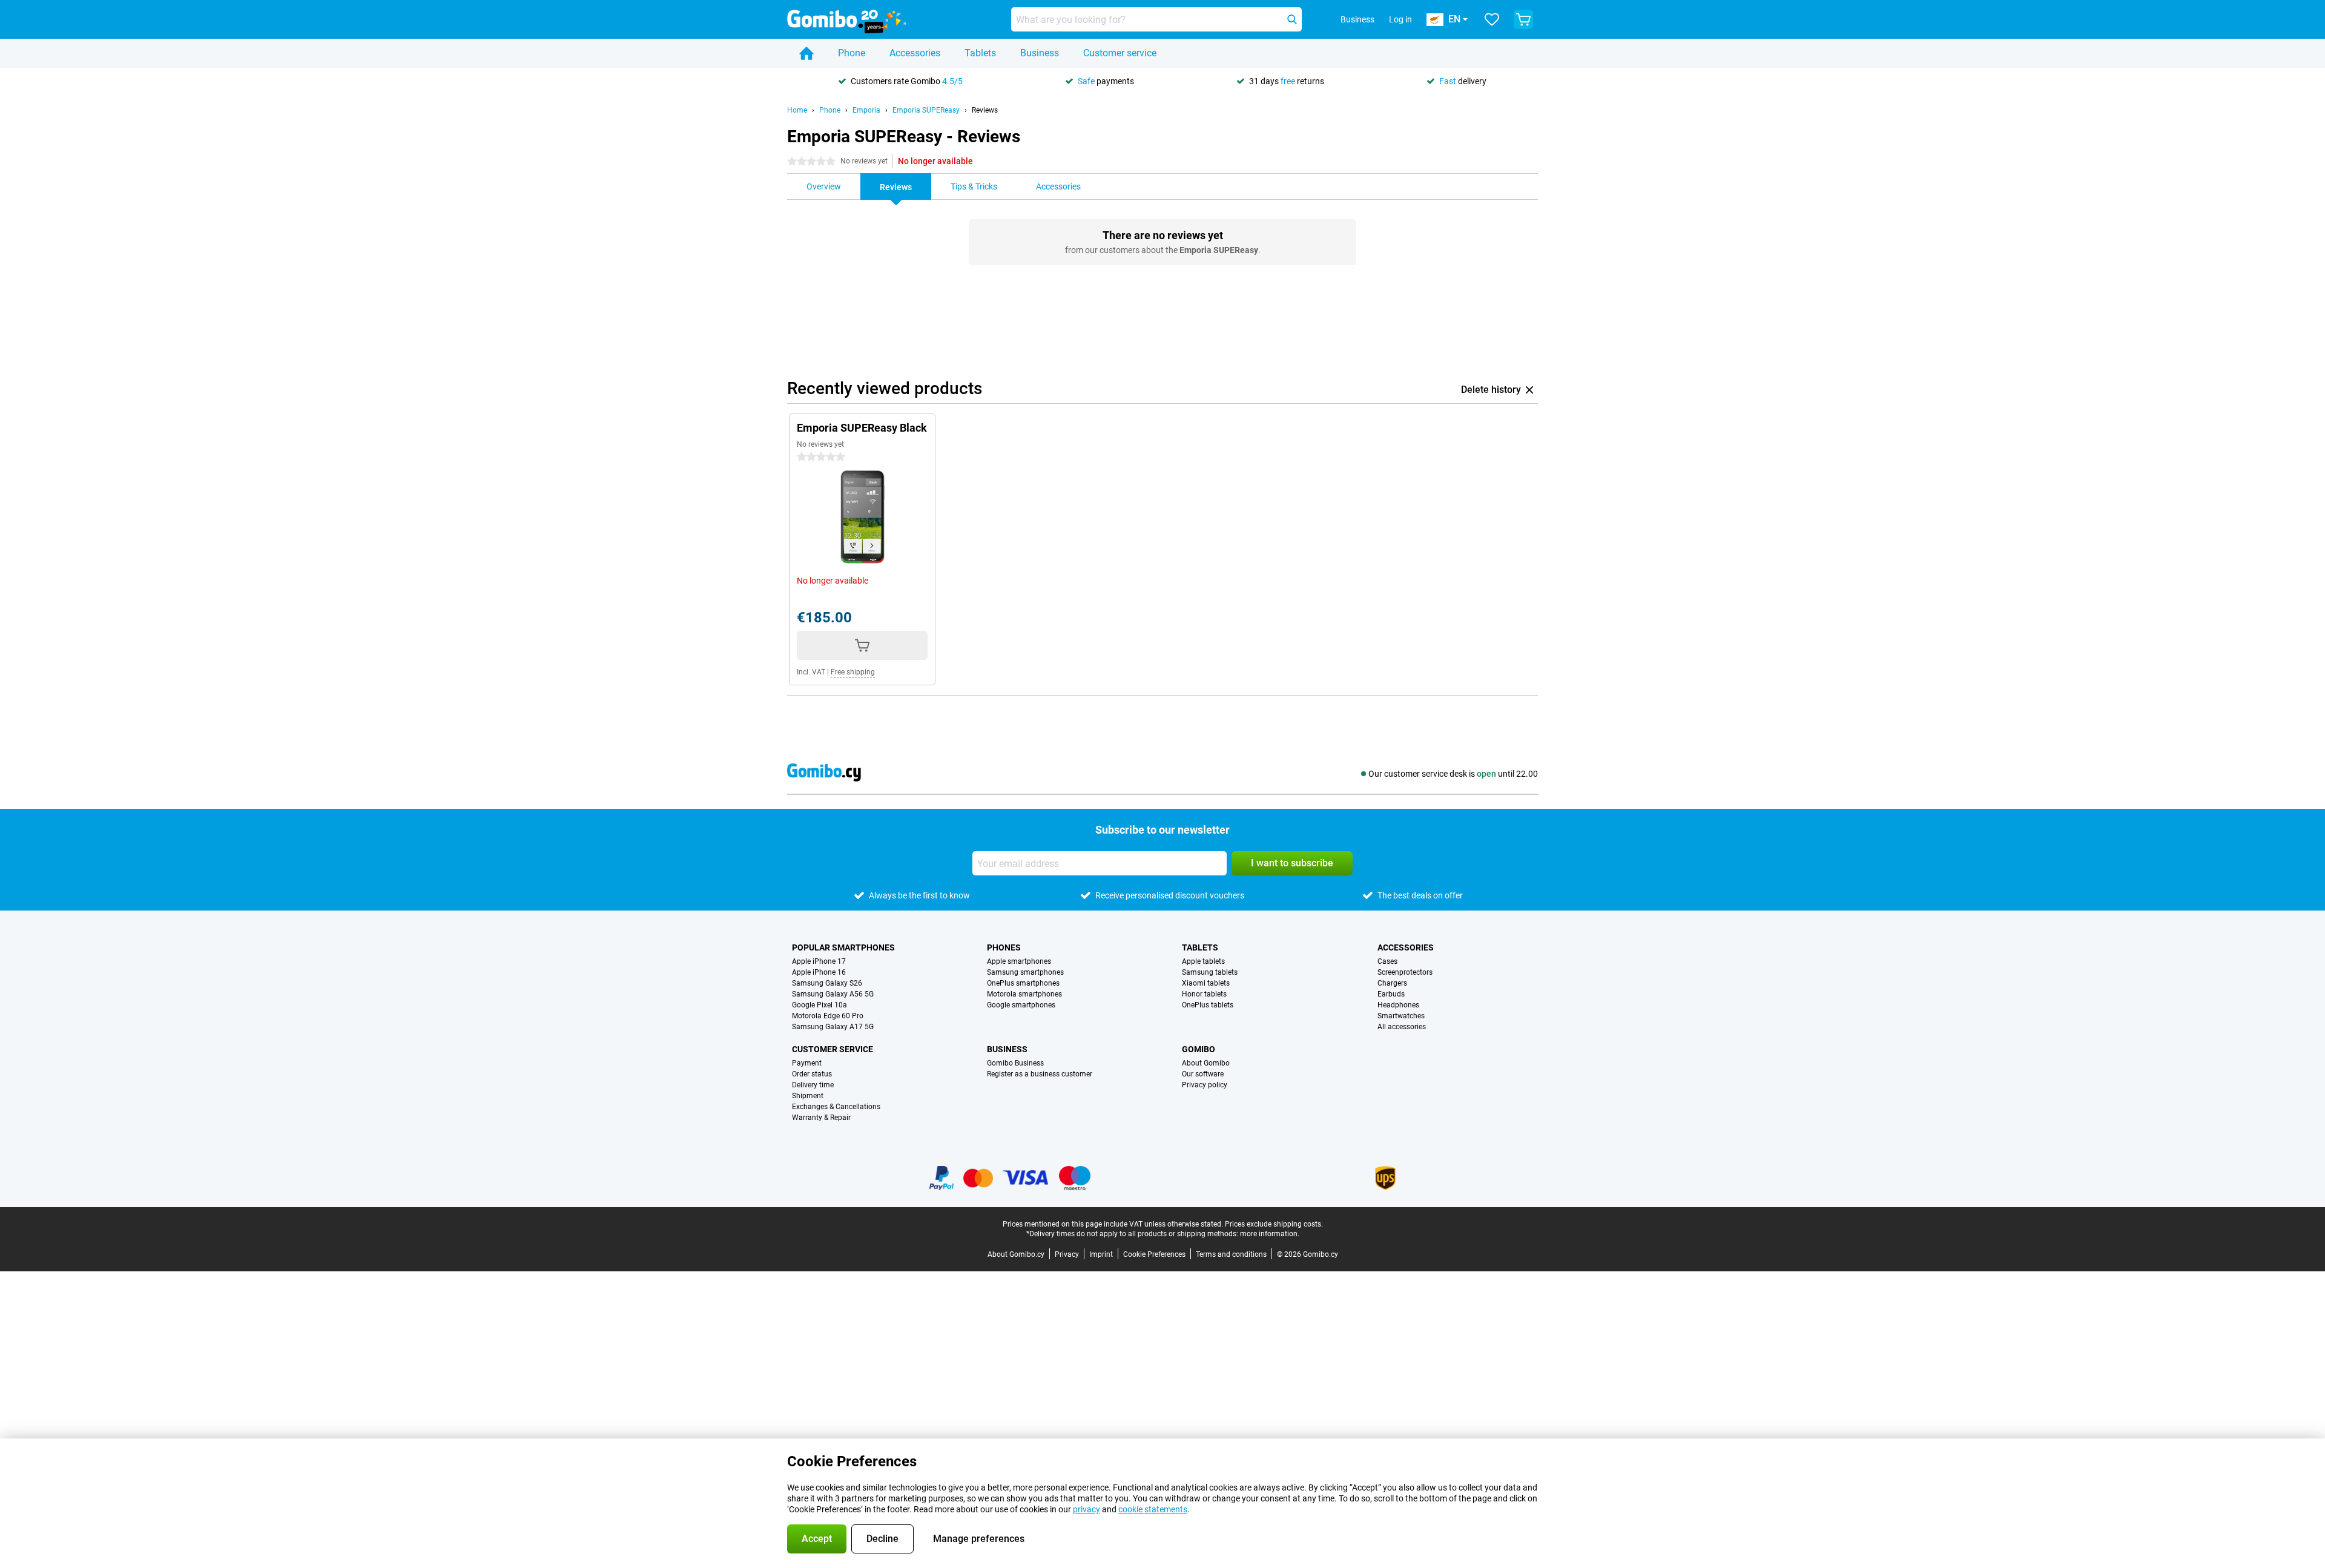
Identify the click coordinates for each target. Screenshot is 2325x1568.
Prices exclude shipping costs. (1274, 1224)
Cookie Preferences (1154, 1254)
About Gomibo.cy (1016, 1254)
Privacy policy (1205, 1085)
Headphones (1398, 1005)
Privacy (1067, 1254)
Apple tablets (1203, 961)
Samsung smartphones (1025, 972)
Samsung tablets (1210, 972)
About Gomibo (1206, 1063)
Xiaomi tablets (1206, 983)
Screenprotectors (1405, 972)
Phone (852, 53)
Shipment (808, 1096)
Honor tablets (1204, 994)
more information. (1270, 1234)
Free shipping (853, 672)
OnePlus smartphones (1023, 983)
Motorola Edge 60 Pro (828, 1016)
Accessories (915, 53)
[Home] (806, 53)
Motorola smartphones (1024, 994)
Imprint (1101, 1254)
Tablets (980, 53)
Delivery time (813, 1085)
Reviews (985, 110)
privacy (1087, 1509)
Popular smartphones (843, 947)
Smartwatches (1401, 1016)
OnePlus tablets (1208, 1005)
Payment (807, 1063)
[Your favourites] (1492, 19)
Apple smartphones (1019, 961)
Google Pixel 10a (820, 1005)
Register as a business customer (1040, 1074)
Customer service (1120, 53)
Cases (1387, 961)
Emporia (866, 110)
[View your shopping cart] (1523, 19)
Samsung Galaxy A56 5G (833, 994)
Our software (1203, 1074)
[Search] (1292, 19)
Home (797, 110)
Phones (1004, 947)
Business (1040, 53)
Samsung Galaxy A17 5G (833, 1027)
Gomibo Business (1015, 1063)
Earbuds (1391, 994)
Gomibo (1199, 1049)
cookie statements (1153, 1509)
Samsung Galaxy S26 (827, 983)
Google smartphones (1021, 1005)
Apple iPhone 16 (819, 972)
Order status (812, 1074)
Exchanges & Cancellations (836, 1107)
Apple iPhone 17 (819, 961)
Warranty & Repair (821, 1118)
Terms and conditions (1231, 1254)
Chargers (1392, 983)
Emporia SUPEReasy (926, 110)
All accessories (1402, 1027)
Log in (1400, 19)
